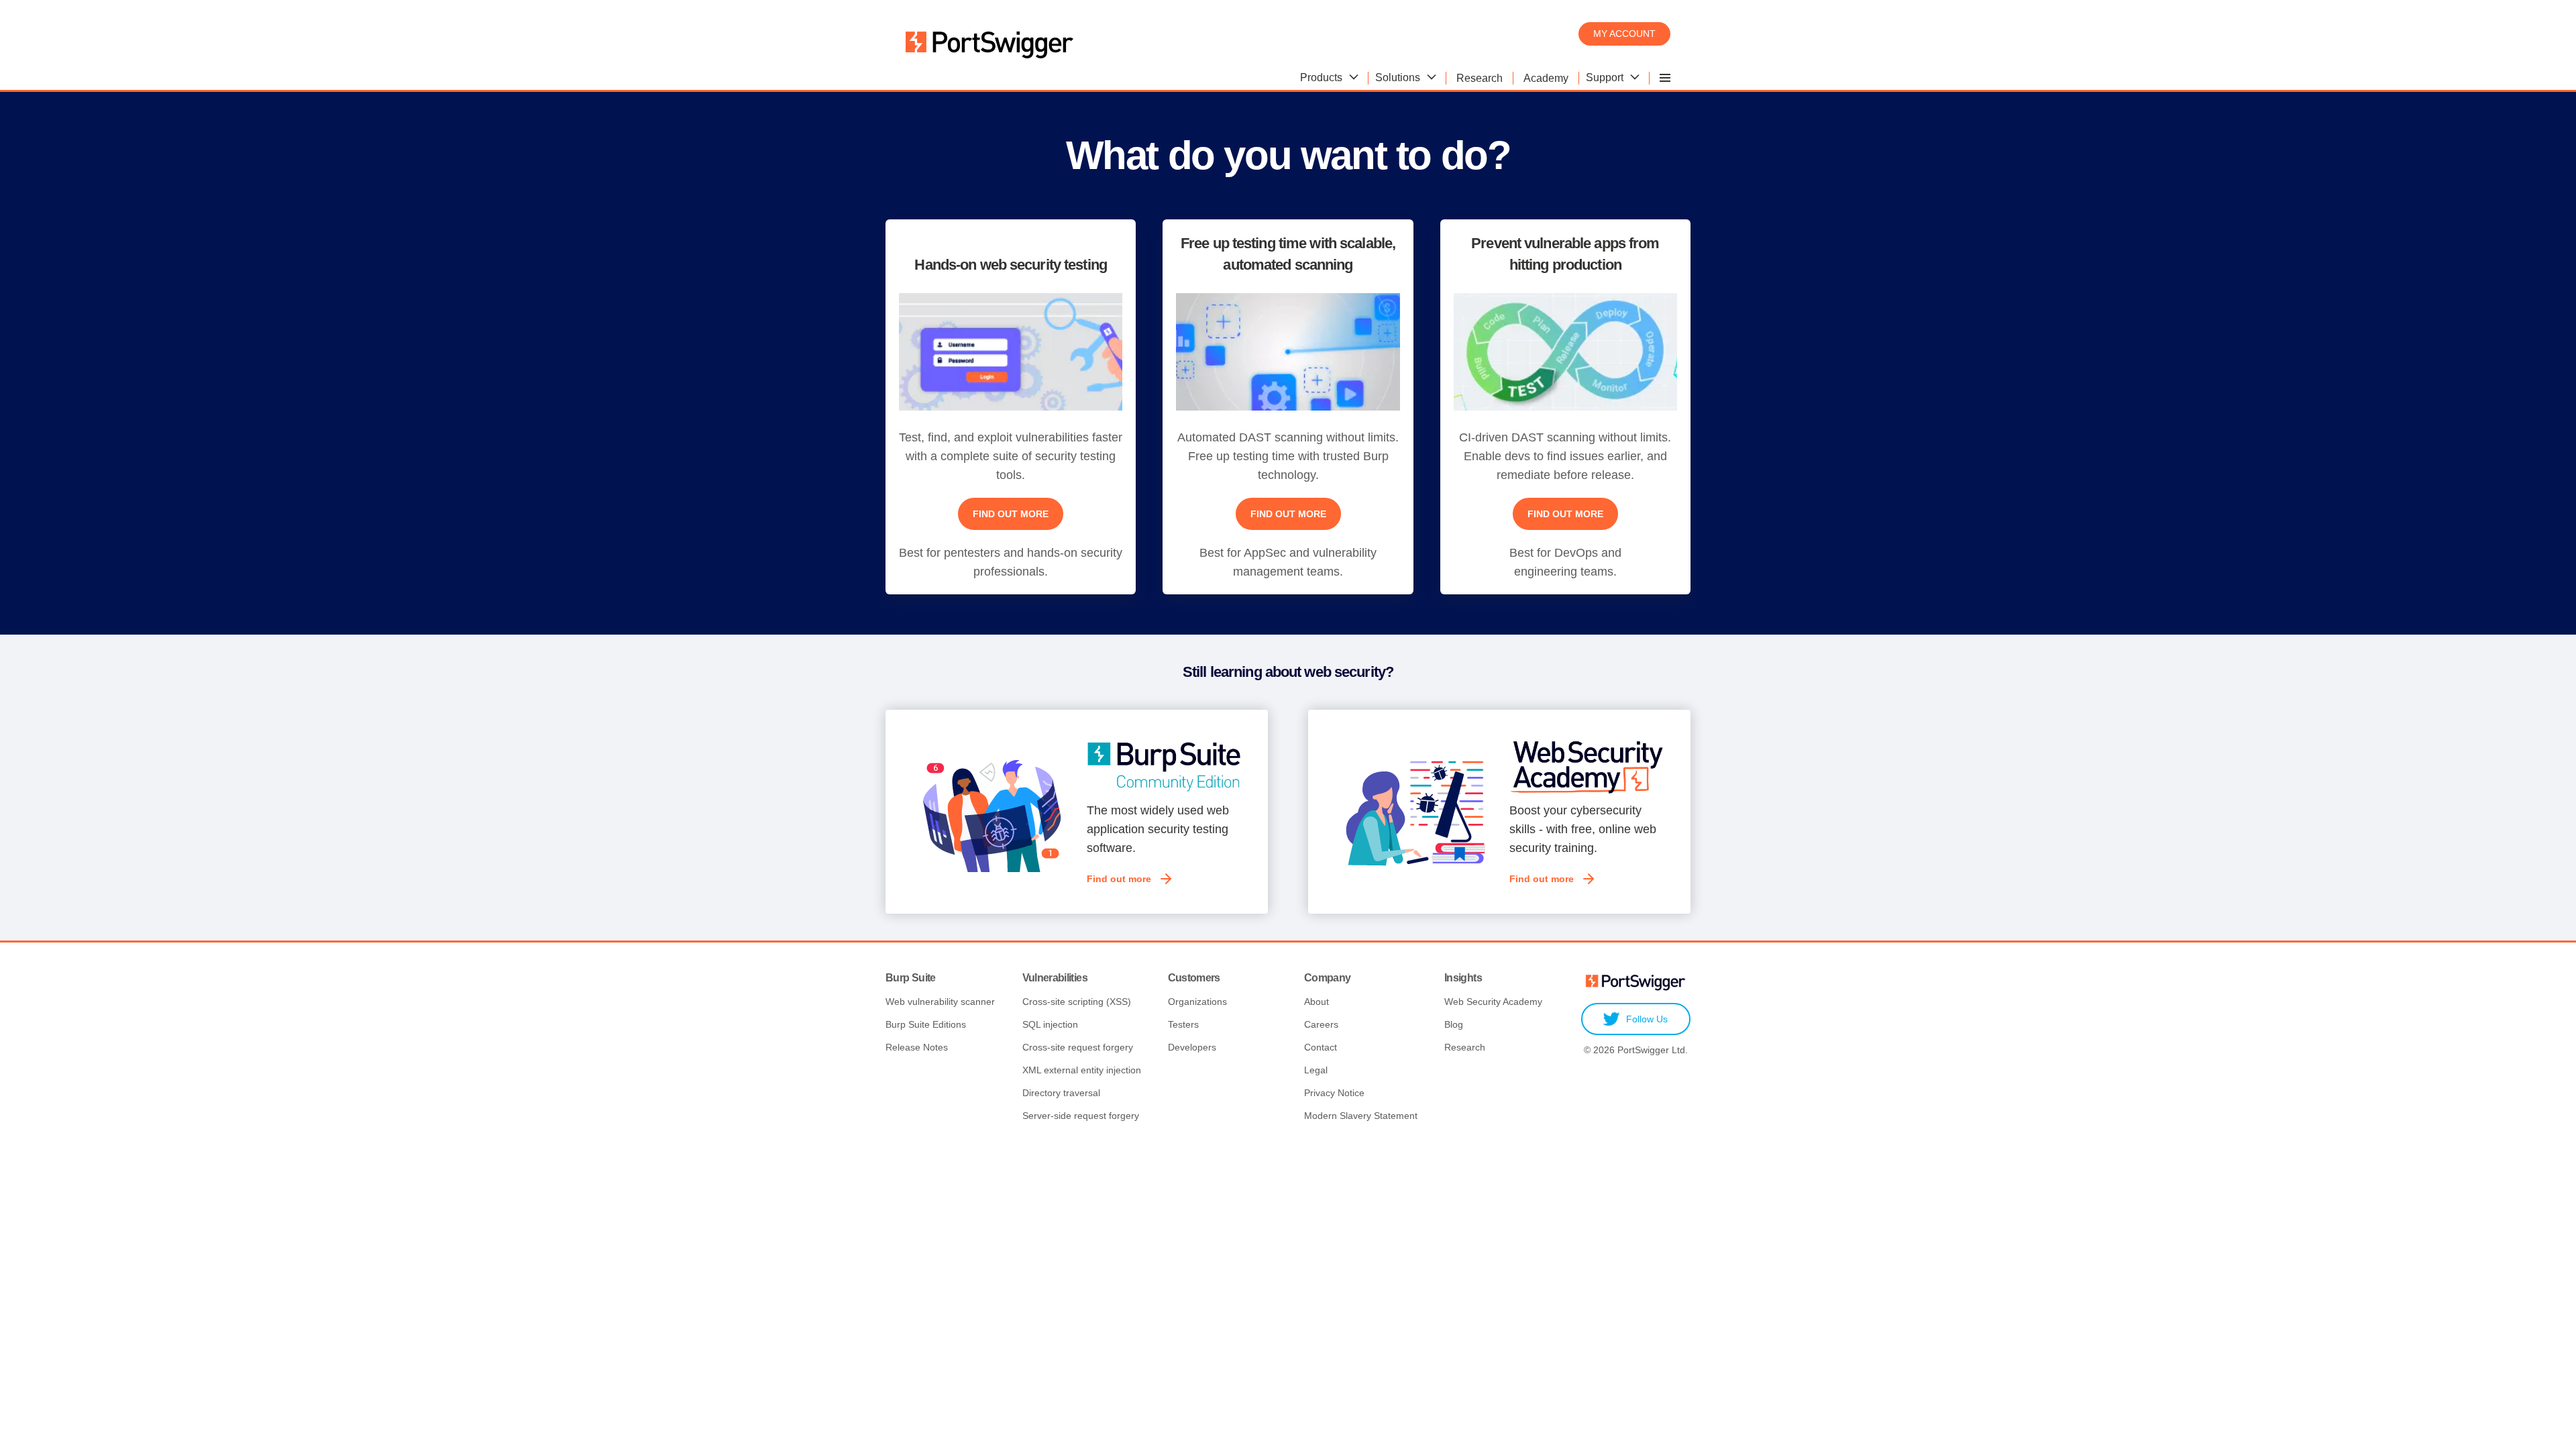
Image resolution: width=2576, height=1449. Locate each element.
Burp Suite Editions (926, 1024)
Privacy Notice (1334, 1093)
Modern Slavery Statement (1361, 1116)
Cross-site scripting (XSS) (1077, 1002)
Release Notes (917, 1047)
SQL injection (1050, 1024)
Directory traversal (1061, 1093)
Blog (1454, 1024)
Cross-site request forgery (1078, 1047)
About (1317, 1002)
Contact (1321, 1047)
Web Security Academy (1493, 1002)
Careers (1321, 1024)
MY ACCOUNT (1624, 34)
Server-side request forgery (1081, 1116)
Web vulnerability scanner (940, 1002)
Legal (1316, 1070)
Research (1465, 1047)
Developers (1192, 1047)
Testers (1183, 1024)
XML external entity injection (1082, 1070)
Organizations (1197, 1002)
